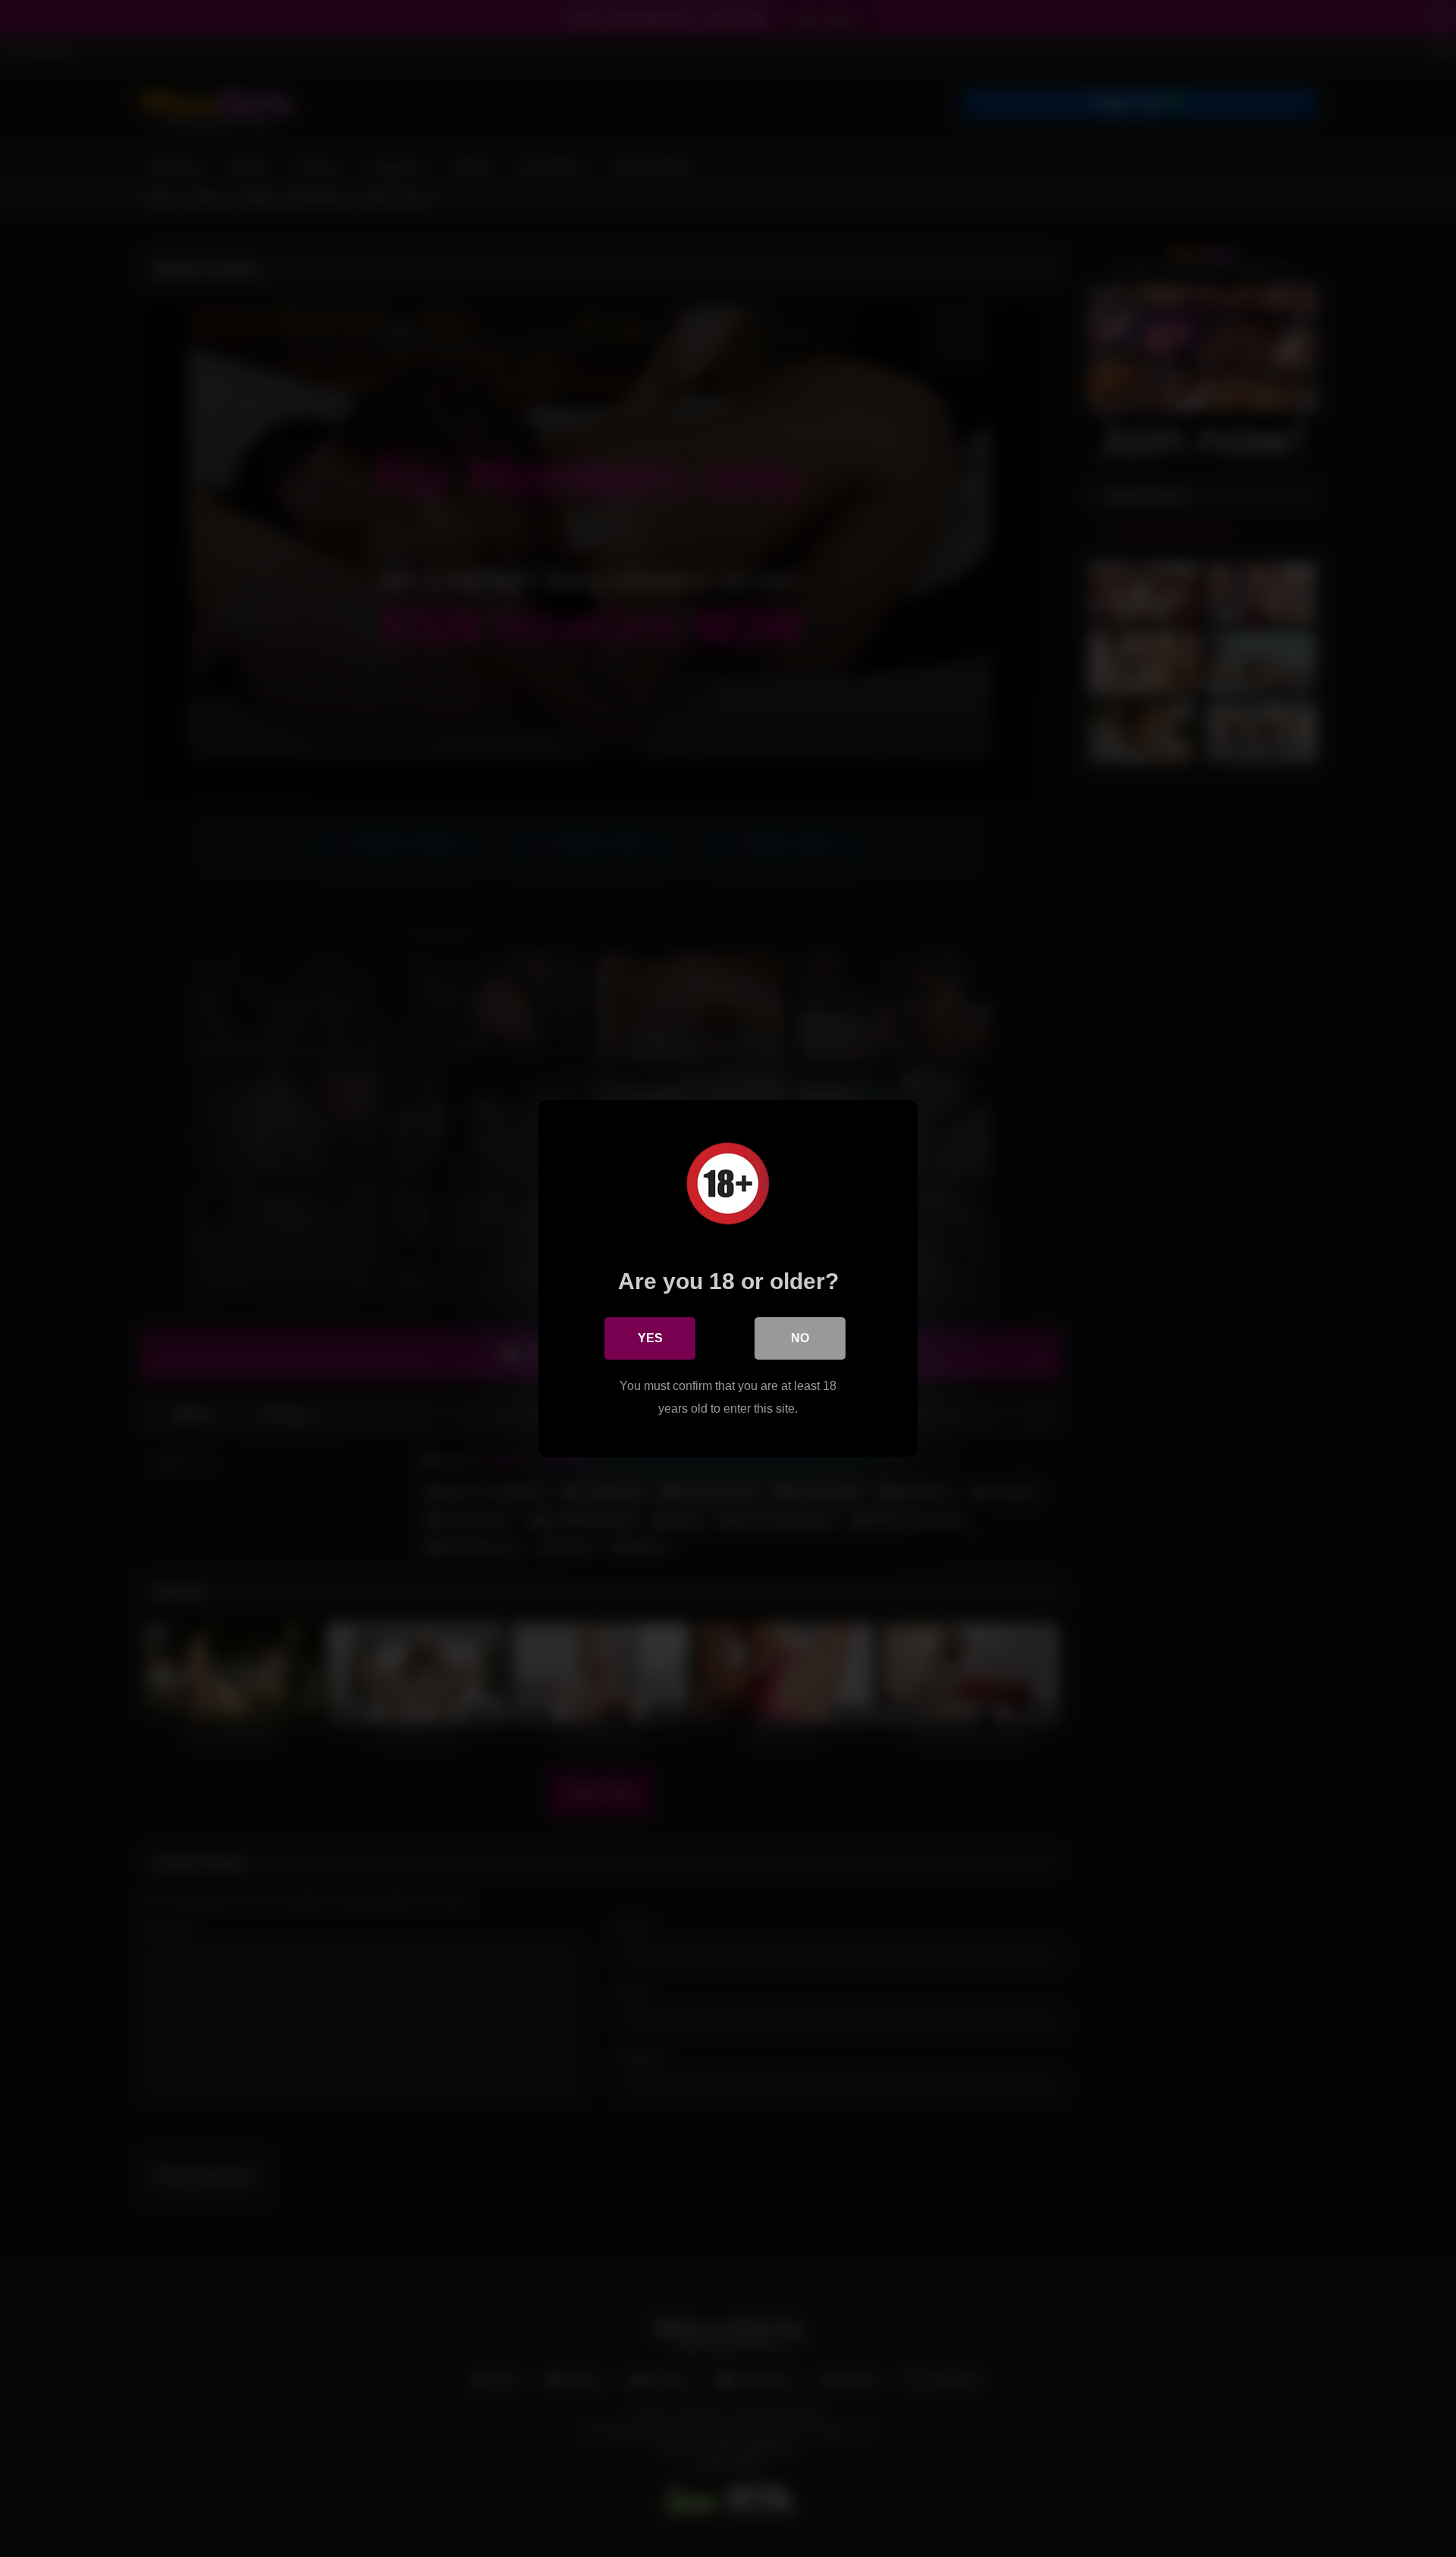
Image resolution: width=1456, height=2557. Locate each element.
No (800, 1338)
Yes (650, 1338)
